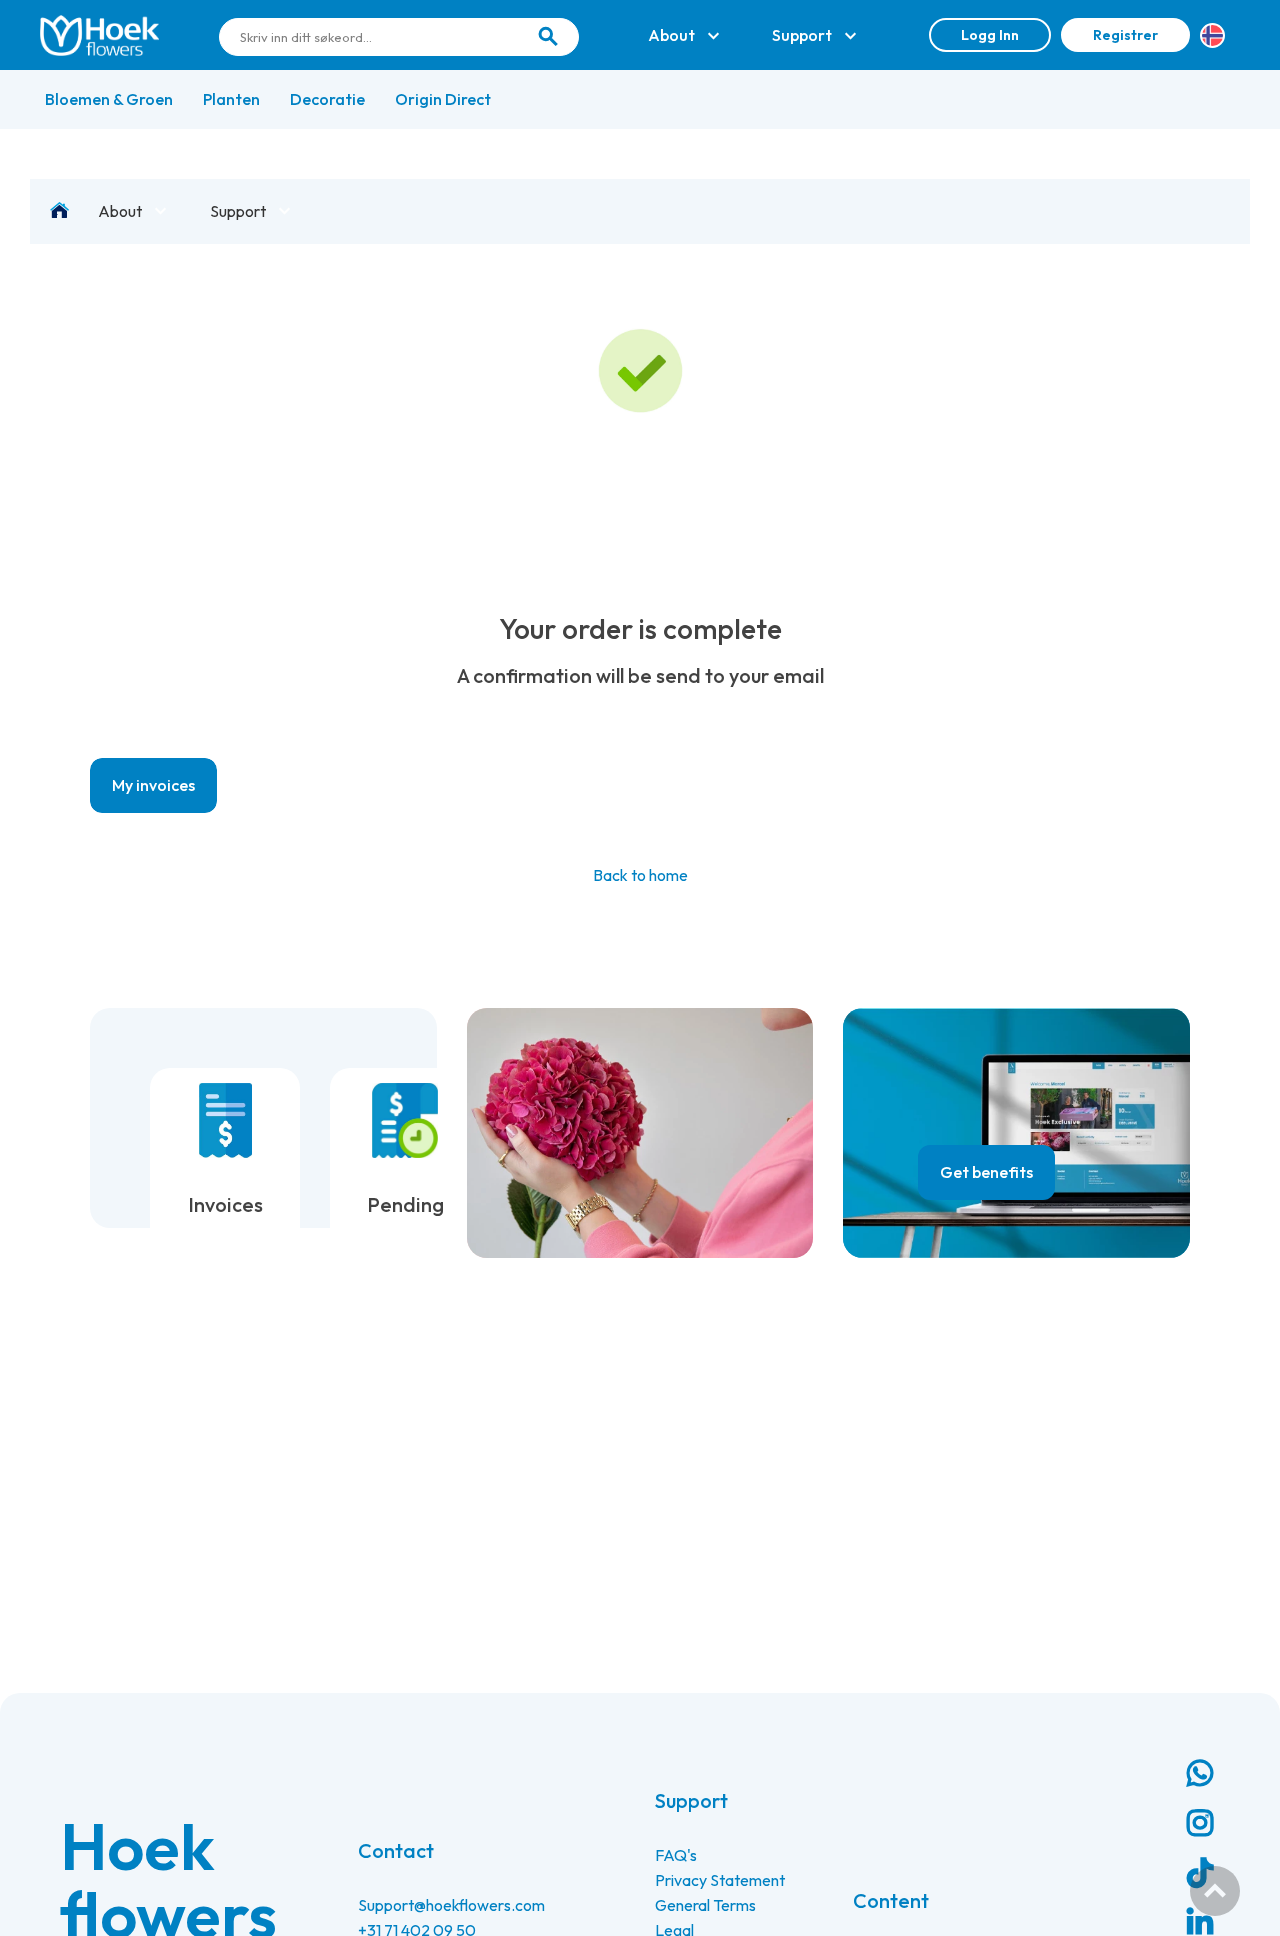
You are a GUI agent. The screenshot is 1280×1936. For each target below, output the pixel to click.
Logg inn (990, 35)
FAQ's (676, 1855)
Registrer (1125, 35)
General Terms (705, 1905)
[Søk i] (548, 37)
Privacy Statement (720, 1880)
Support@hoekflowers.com (451, 1905)
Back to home (640, 875)
